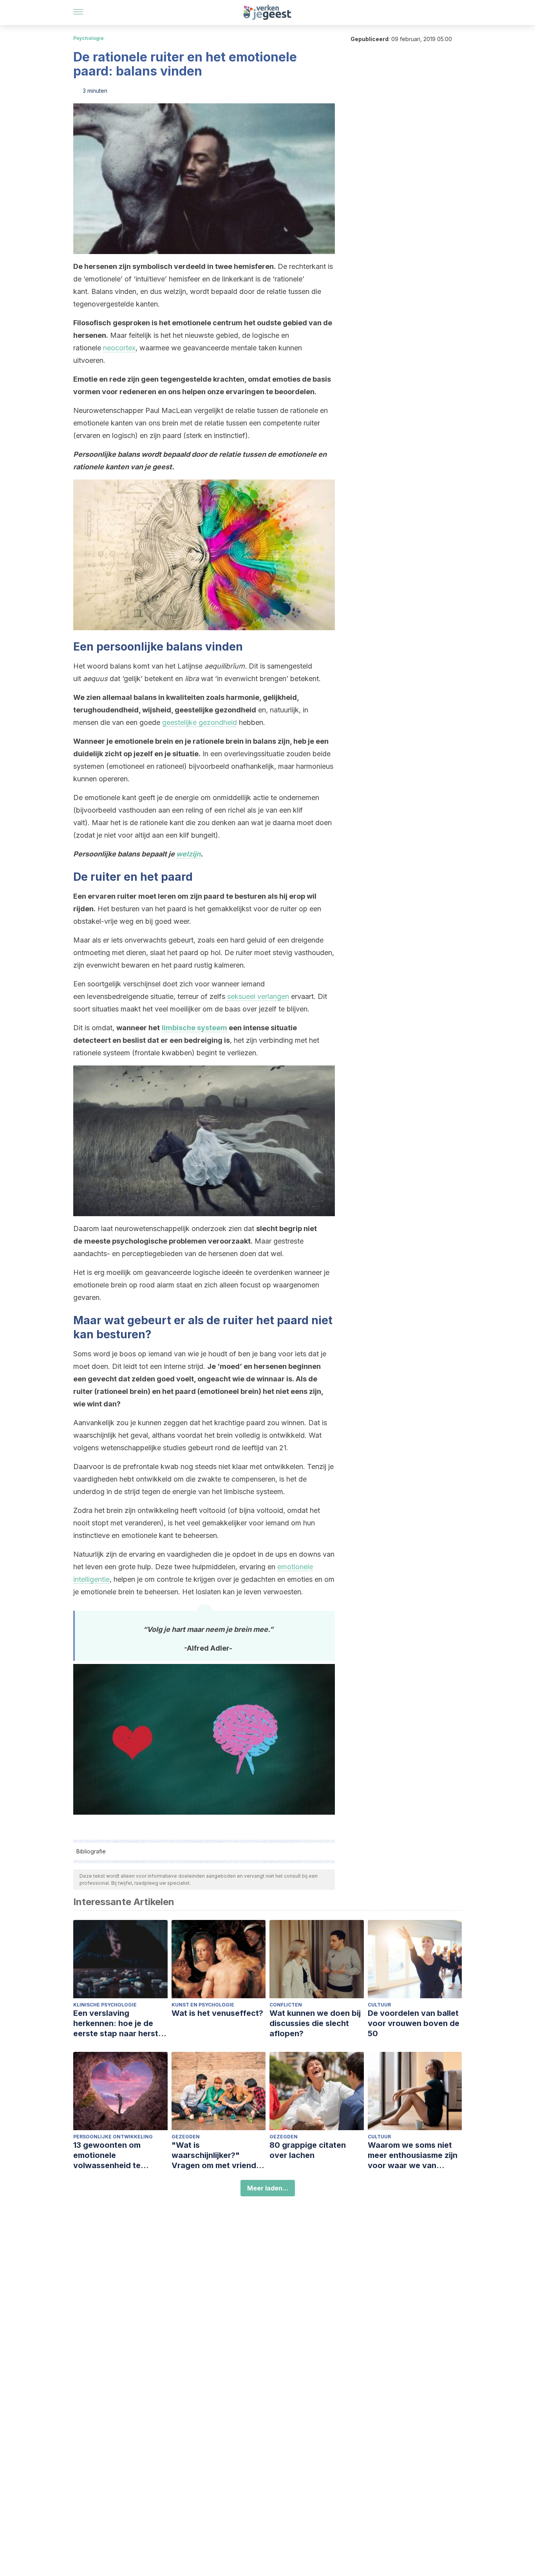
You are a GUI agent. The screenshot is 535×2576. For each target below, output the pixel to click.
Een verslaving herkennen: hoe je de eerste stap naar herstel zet (119, 2023)
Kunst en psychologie (203, 2005)
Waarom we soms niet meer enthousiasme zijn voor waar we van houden (413, 2155)
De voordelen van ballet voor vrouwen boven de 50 (414, 2023)
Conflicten (286, 2005)
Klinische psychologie (105, 2005)
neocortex (119, 348)
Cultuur (379, 2005)
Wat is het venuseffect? (217, 2013)
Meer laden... (268, 2188)
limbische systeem (194, 1028)
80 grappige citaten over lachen (308, 2150)
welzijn (188, 854)
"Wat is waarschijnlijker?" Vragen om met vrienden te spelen (219, 2155)
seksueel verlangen (258, 996)
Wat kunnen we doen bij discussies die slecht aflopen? (315, 2023)
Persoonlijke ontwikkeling (113, 2137)
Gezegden (186, 2137)
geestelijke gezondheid (200, 722)
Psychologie (89, 38)
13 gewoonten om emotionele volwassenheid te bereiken (107, 2155)
